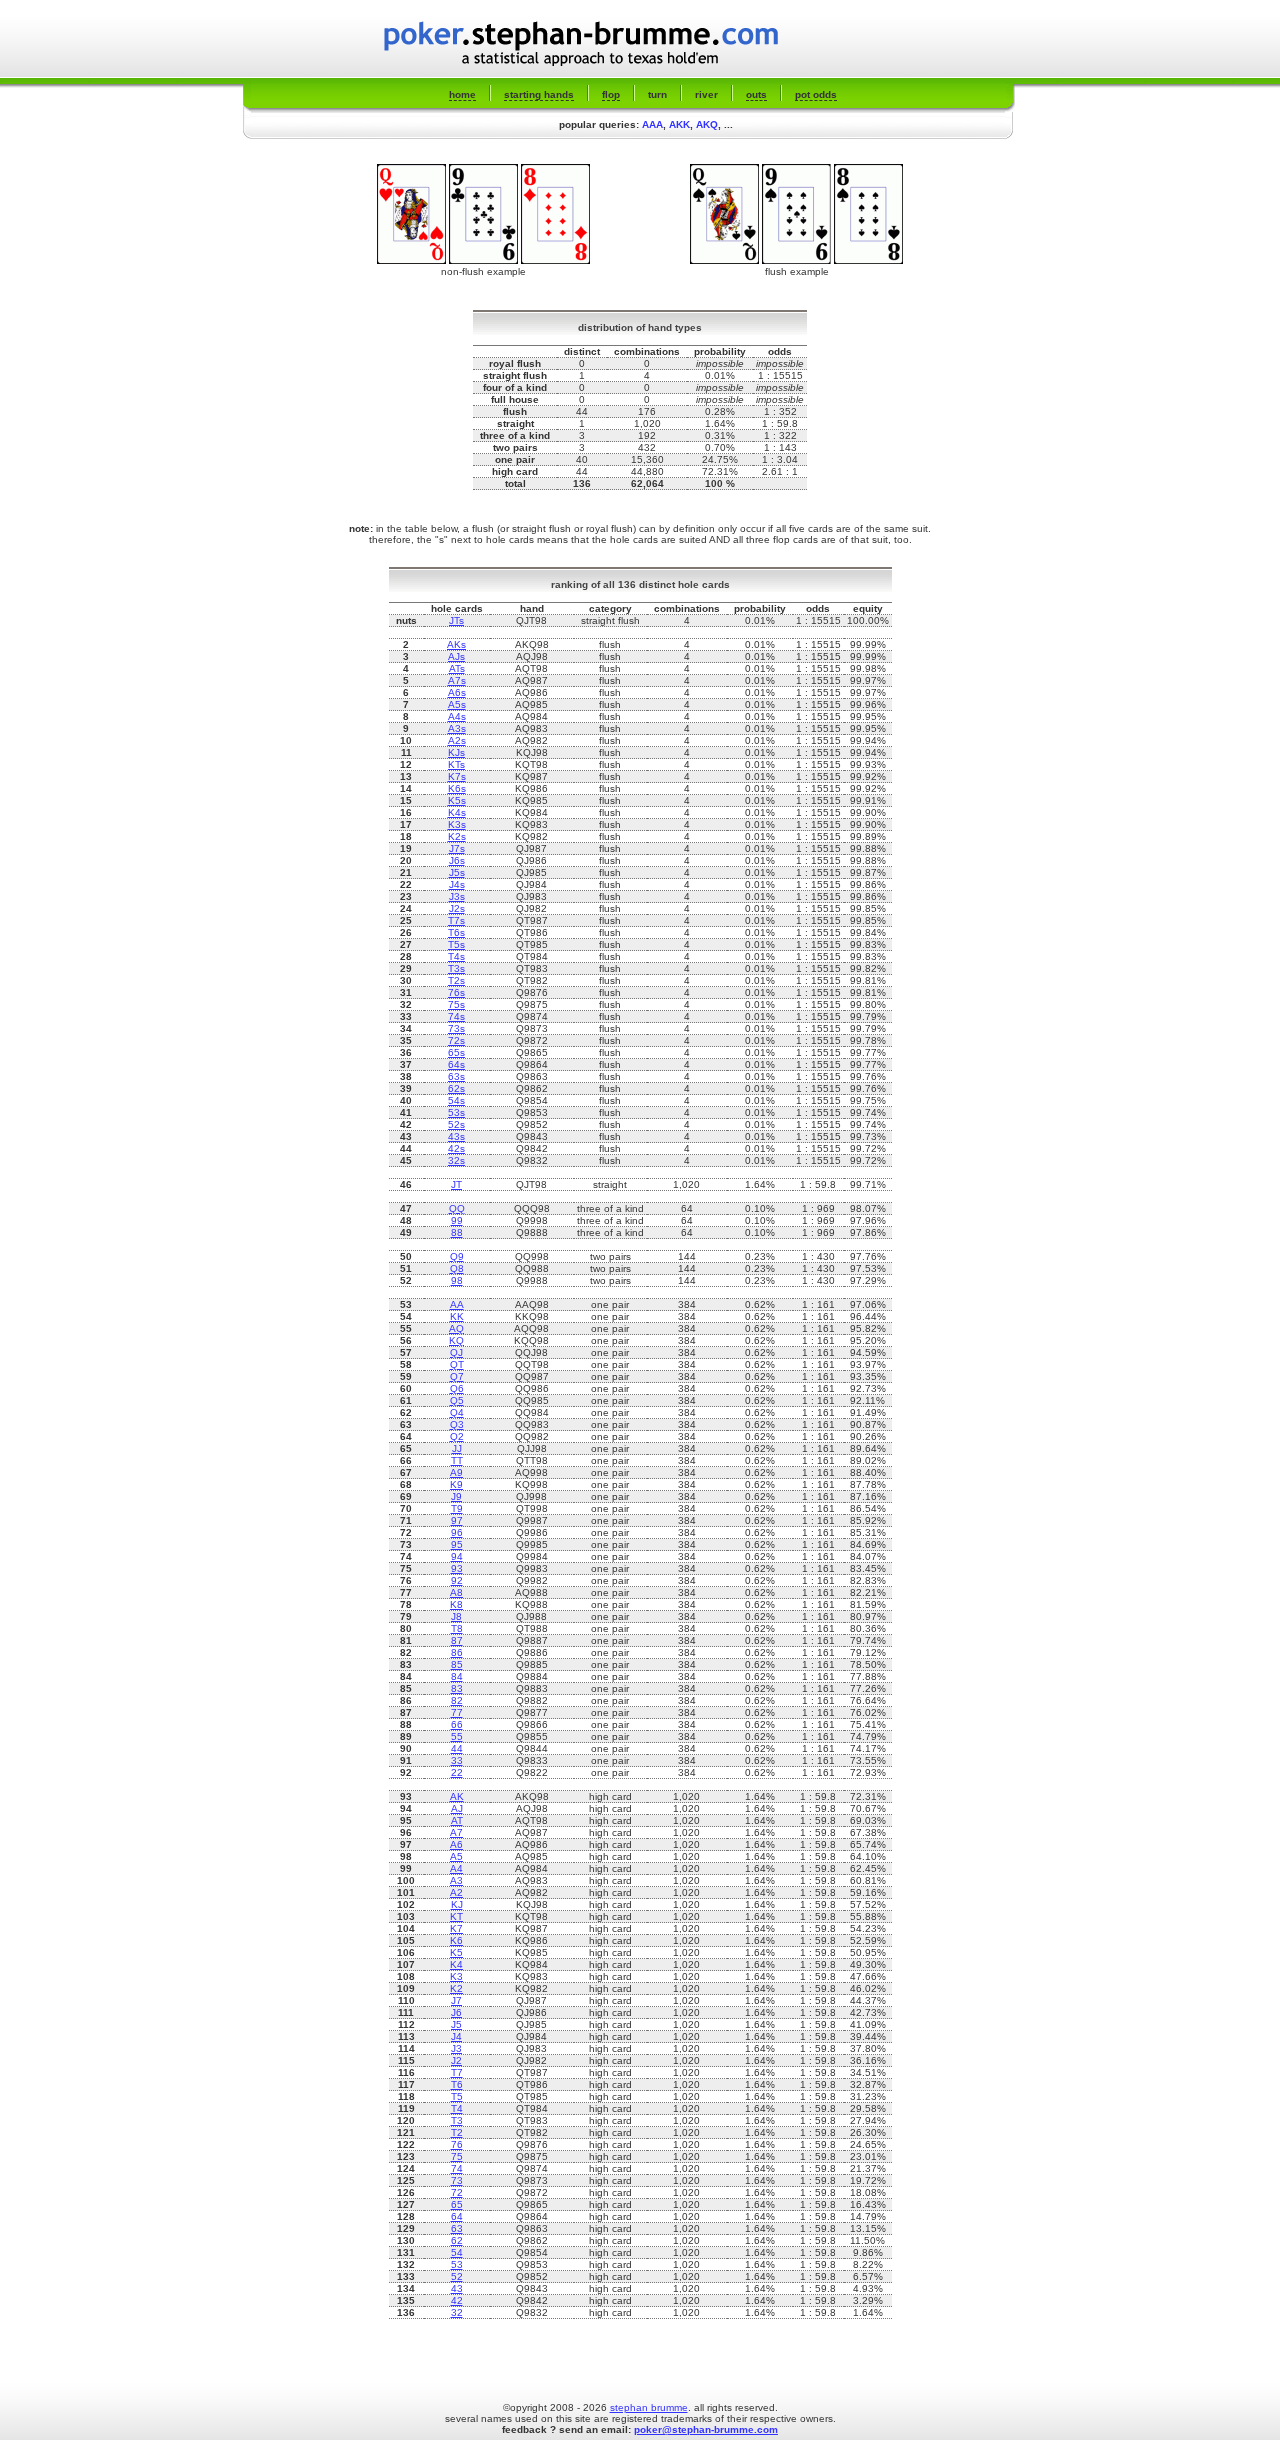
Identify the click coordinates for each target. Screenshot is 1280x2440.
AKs (456, 644)
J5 (456, 2024)
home (462, 94)
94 (457, 1556)
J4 (456, 2036)
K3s (457, 824)
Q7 (457, 1376)
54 (457, 2252)
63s (456, 1076)
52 (457, 2276)
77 (457, 1712)
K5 (456, 1952)
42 (457, 2300)
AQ (456, 1328)
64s (456, 1064)
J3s (457, 896)
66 (457, 1724)
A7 (456, 1832)
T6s (456, 932)
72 (457, 2192)
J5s (457, 872)
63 (457, 2228)
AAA (652, 124)
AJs (456, 656)
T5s (456, 944)
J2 (456, 2060)
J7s (457, 848)
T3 (457, 2120)
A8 (456, 1592)
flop (611, 94)
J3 (456, 2048)
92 (457, 1580)
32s (456, 1160)
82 (457, 1700)
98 (457, 1280)
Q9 (457, 1256)
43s (456, 1136)
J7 (456, 2000)
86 (457, 1652)
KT (456, 1916)
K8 (456, 1604)
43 (457, 2288)
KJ (457, 1904)
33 (457, 1760)
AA (457, 1304)
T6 (457, 2084)
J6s (457, 860)
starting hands (539, 94)
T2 (457, 2132)
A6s (457, 692)
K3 (456, 1976)
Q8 (457, 1268)
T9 (457, 1508)
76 (457, 2144)
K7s (457, 776)
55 (457, 1736)
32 (457, 2312)
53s (456, 1112)
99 (457, 1220)
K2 (456, 1988)
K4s (457, 812)
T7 (457, 2072)
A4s (457, 716)
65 (457, 2204)
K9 (456, 1484)
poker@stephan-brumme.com (706, 2429)
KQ (456, 1340)
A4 (456, 1868)
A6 (456, 1844)
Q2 (457, 1436)
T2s (456, 980)
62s (456, 1088)
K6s (457, 788)
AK (457, 1796)
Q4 (457, 1412)
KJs (456, 752)
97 (457, 1520)
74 (457, 2168)
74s (456, 1016)
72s (456, 1040)
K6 (456, 1940)
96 (457, 1532)
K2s (457, 836)
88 (457, 1232)
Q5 (457, 1400)
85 (457, 1664)
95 (457, 1544)
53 (457, 2264)
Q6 (457, 1388)
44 (457, 1748)
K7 (456, 1928)
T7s (456, 920)
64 (457, 2216)
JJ (457, 1448)
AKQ (707, 124)
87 (457, 1640)
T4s (456, 956)
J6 (456, 2012)
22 (457, 1772)
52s (456, 1124)
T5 (457, 2096)
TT (457, 1460)
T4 (457, 2108)
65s (456, 1052)
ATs (457, 668)
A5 (456, 1856)
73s (456, 1028)
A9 (456, 1472)
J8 (456, 1616)
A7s (457, 680)
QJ (456, 1352)
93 (457, 1568)
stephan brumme (649, 2407)
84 (457, 1676)
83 (457, 1688)
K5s (457, 800)
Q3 (457, 1424)
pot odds (816, 94)
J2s (457, 908)
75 (457, 2156)
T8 (457, 1628)
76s (456, 992)
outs (756, 94)
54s (456, 1100)
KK (457, 1316)
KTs (456, 764)
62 (457, 2240)
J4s (457, 884)
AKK (679, 124)
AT (457, 1820)
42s (456, 1148)
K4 (456, 1964)
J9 (456, 1496)
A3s (457, 728)
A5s (457, 704)
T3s (456, 968)
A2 (456, 1892)
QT (457, 1364)
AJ (457, 1808)
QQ (457, 1208)
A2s (457, 740)
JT (456, 1184)
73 (457, 2180)
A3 (456, 1880)
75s (456, 1004)
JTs (456, 620)
